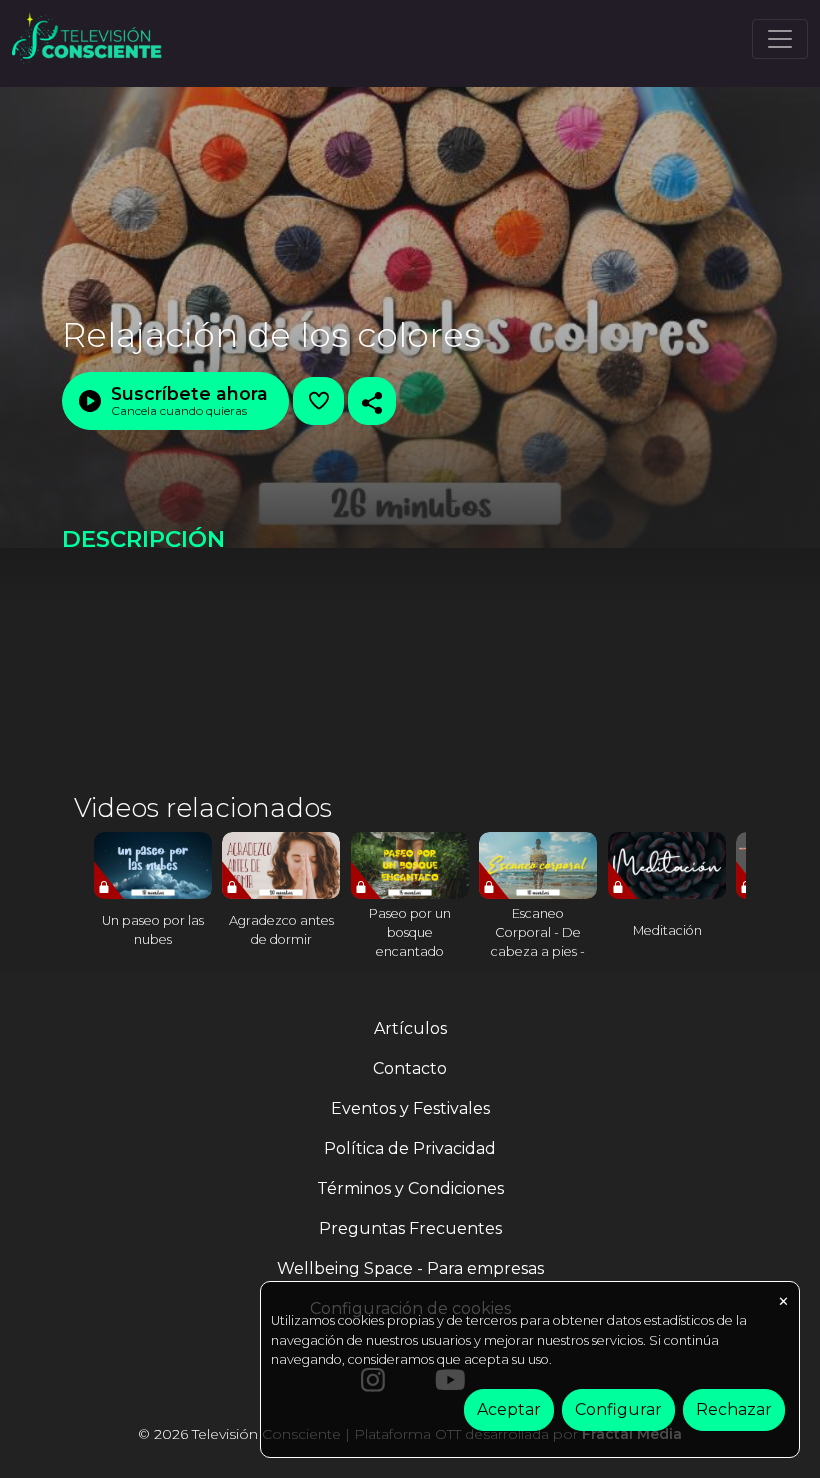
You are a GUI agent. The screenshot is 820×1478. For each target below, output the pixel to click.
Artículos (410, 1028)
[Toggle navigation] (780, 39)
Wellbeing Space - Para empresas (410, 1268)
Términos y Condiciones (410, 1188)
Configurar (618, 1409)
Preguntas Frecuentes (410, 1228)
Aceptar (509, 1409)
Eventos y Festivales (410, 1108)
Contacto (410, 1068)
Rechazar (734, 1409)
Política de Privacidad (410, 1148)
